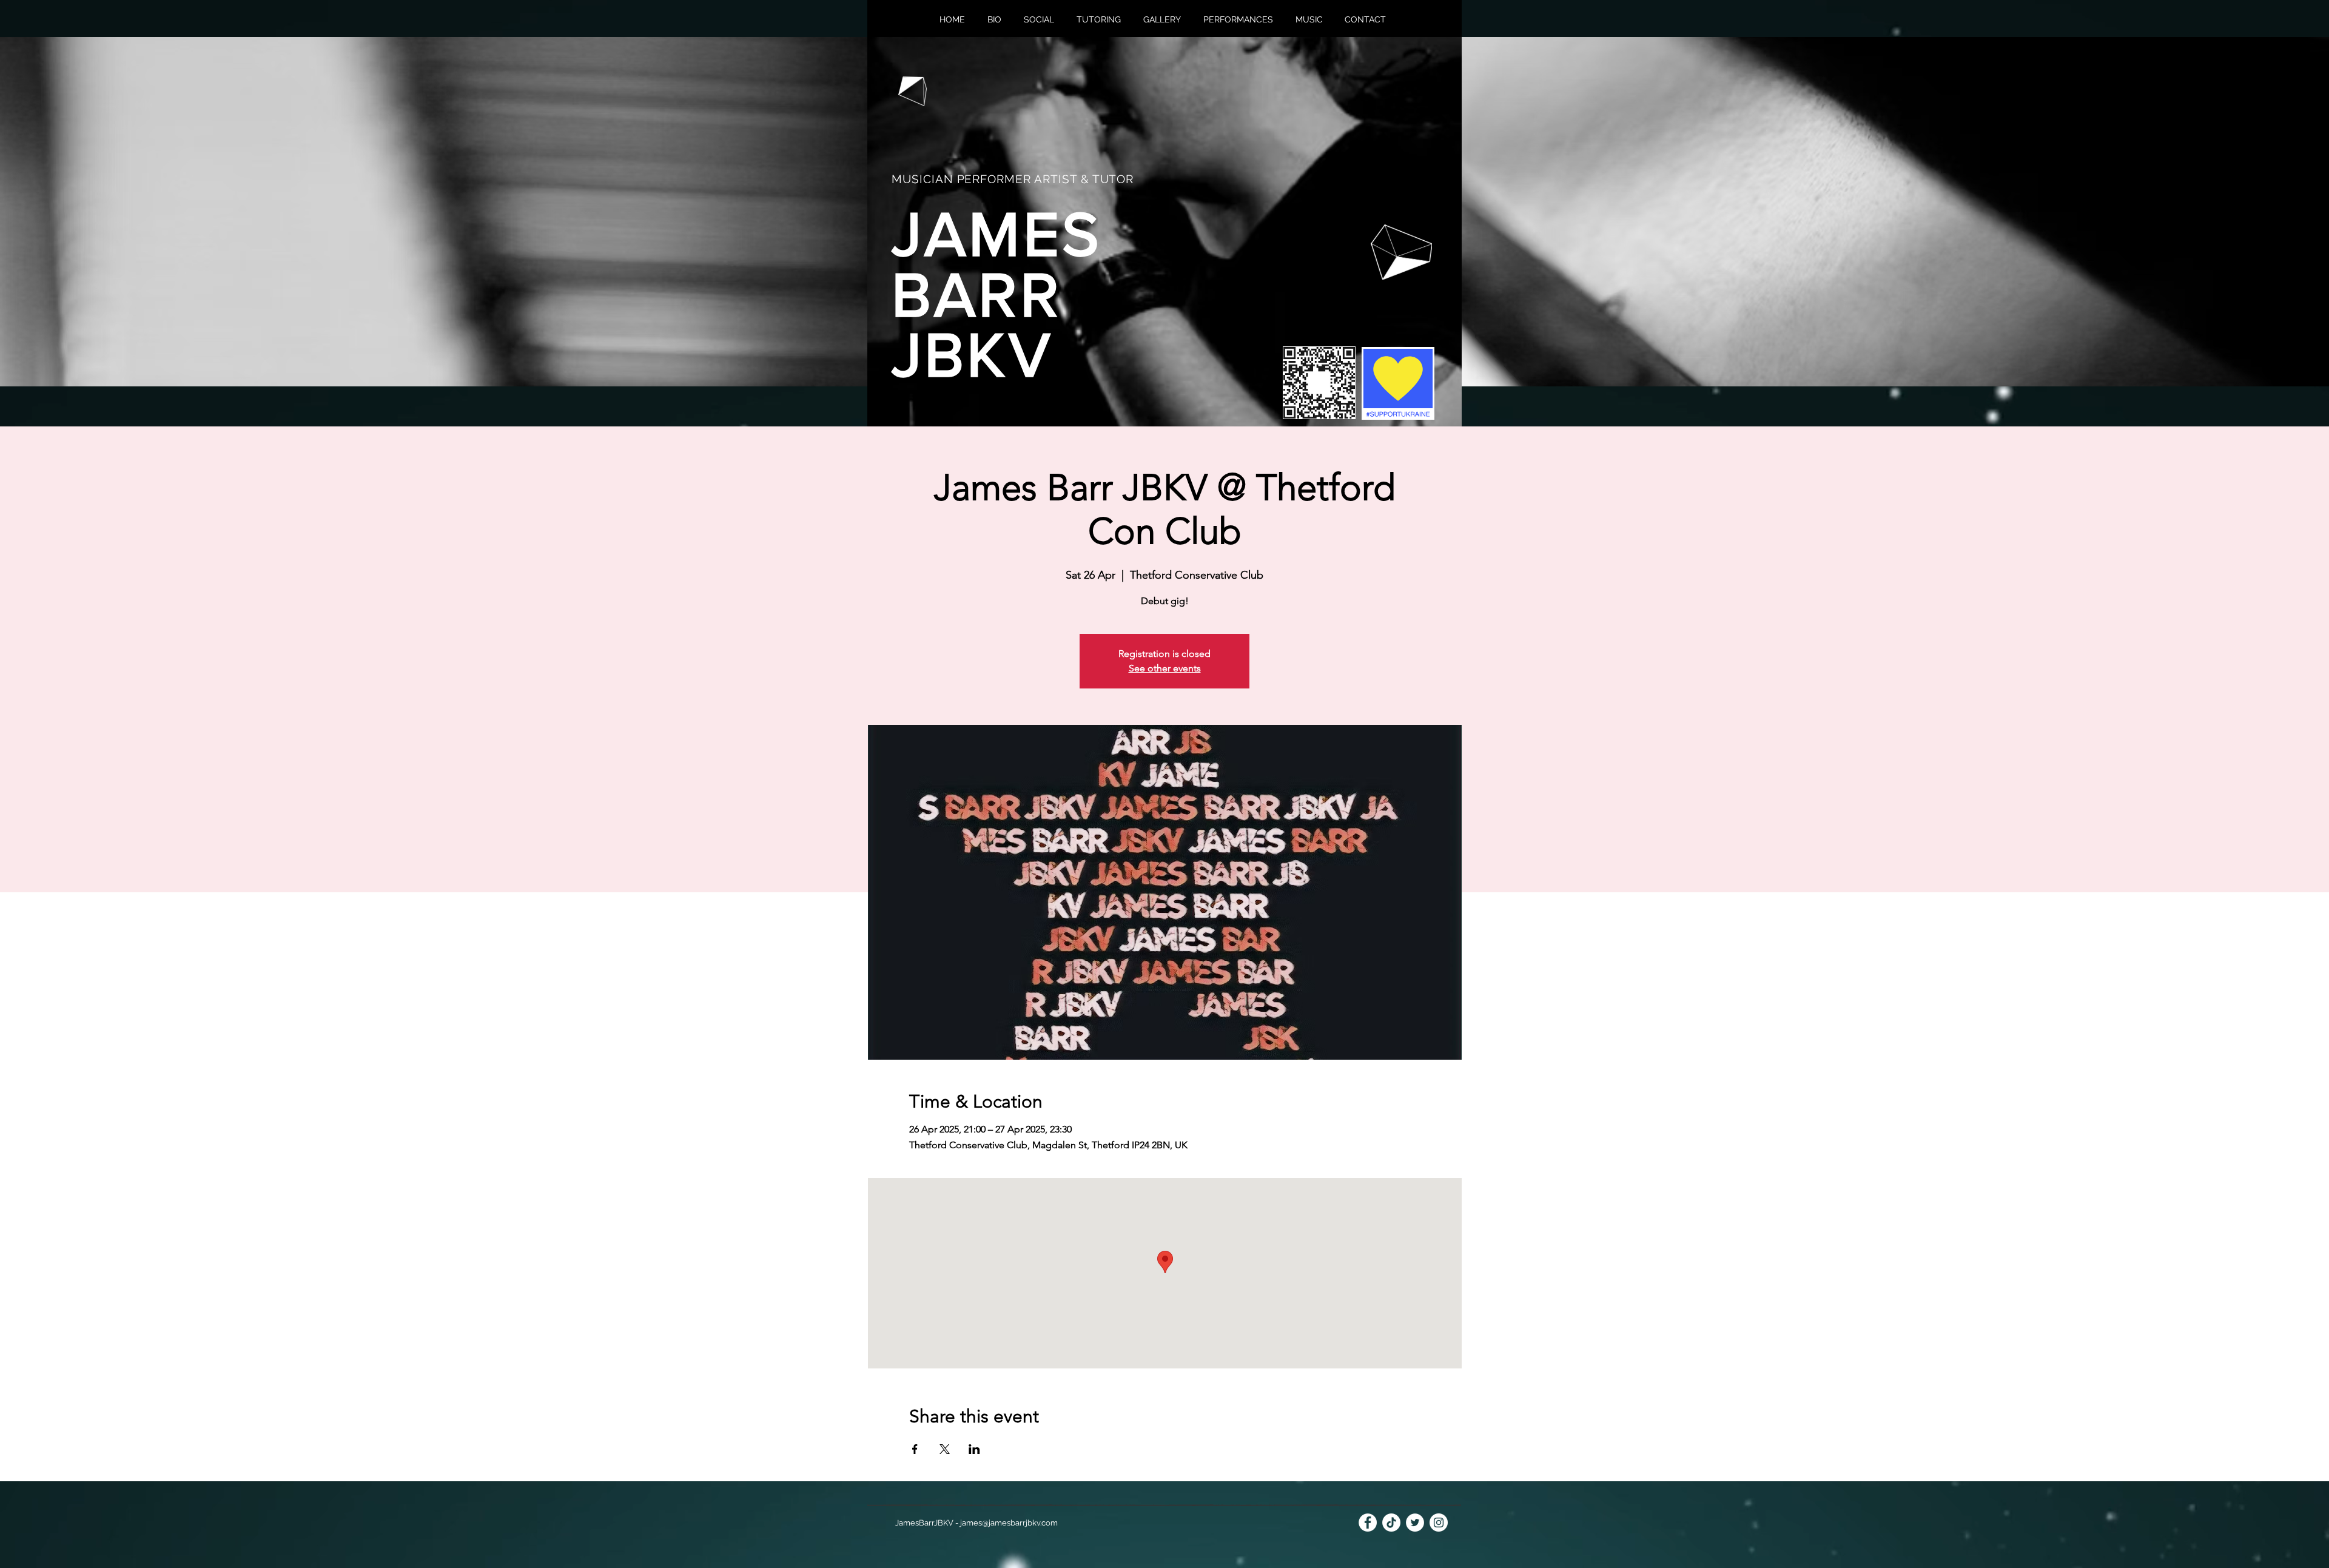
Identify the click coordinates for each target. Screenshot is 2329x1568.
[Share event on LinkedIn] (974, 1449)
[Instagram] (1439, 1523)
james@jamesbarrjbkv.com (1009, 1523)
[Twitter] (1415, 1523)
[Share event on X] (945, 1449)
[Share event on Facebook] (915, 1449)
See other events (1165, 668)
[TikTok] (1391, 1523)
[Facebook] (1368, 1523)
